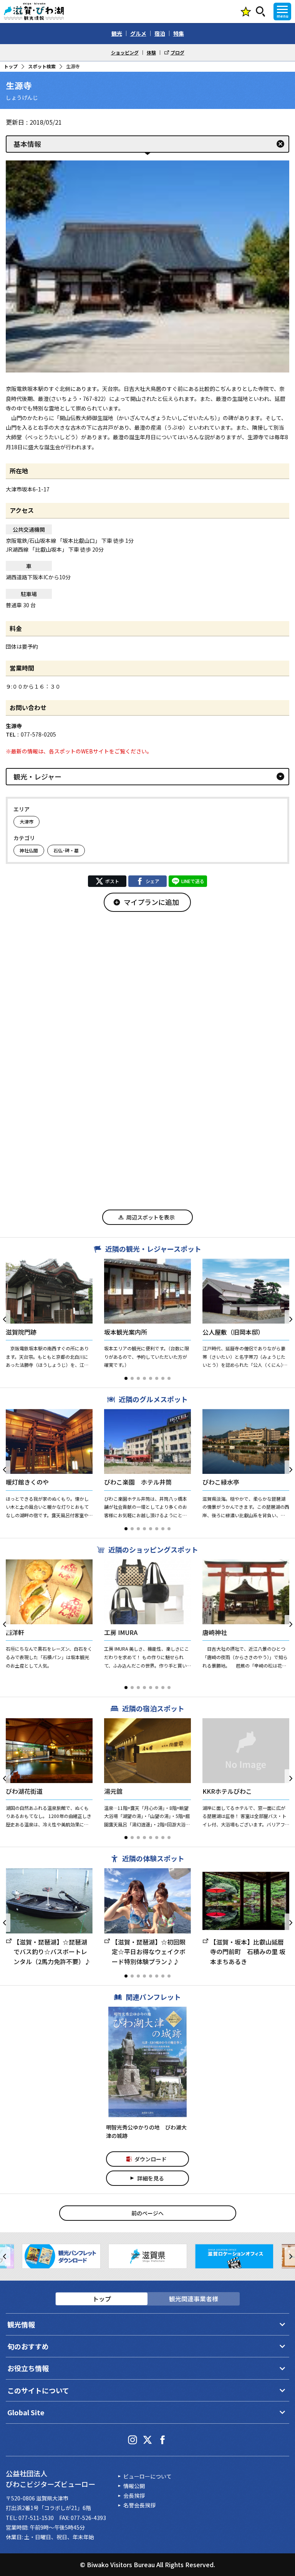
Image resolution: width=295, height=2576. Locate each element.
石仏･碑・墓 (66, 850)
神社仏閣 (29, 850)
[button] (126, 1378)
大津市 (27, 822)
